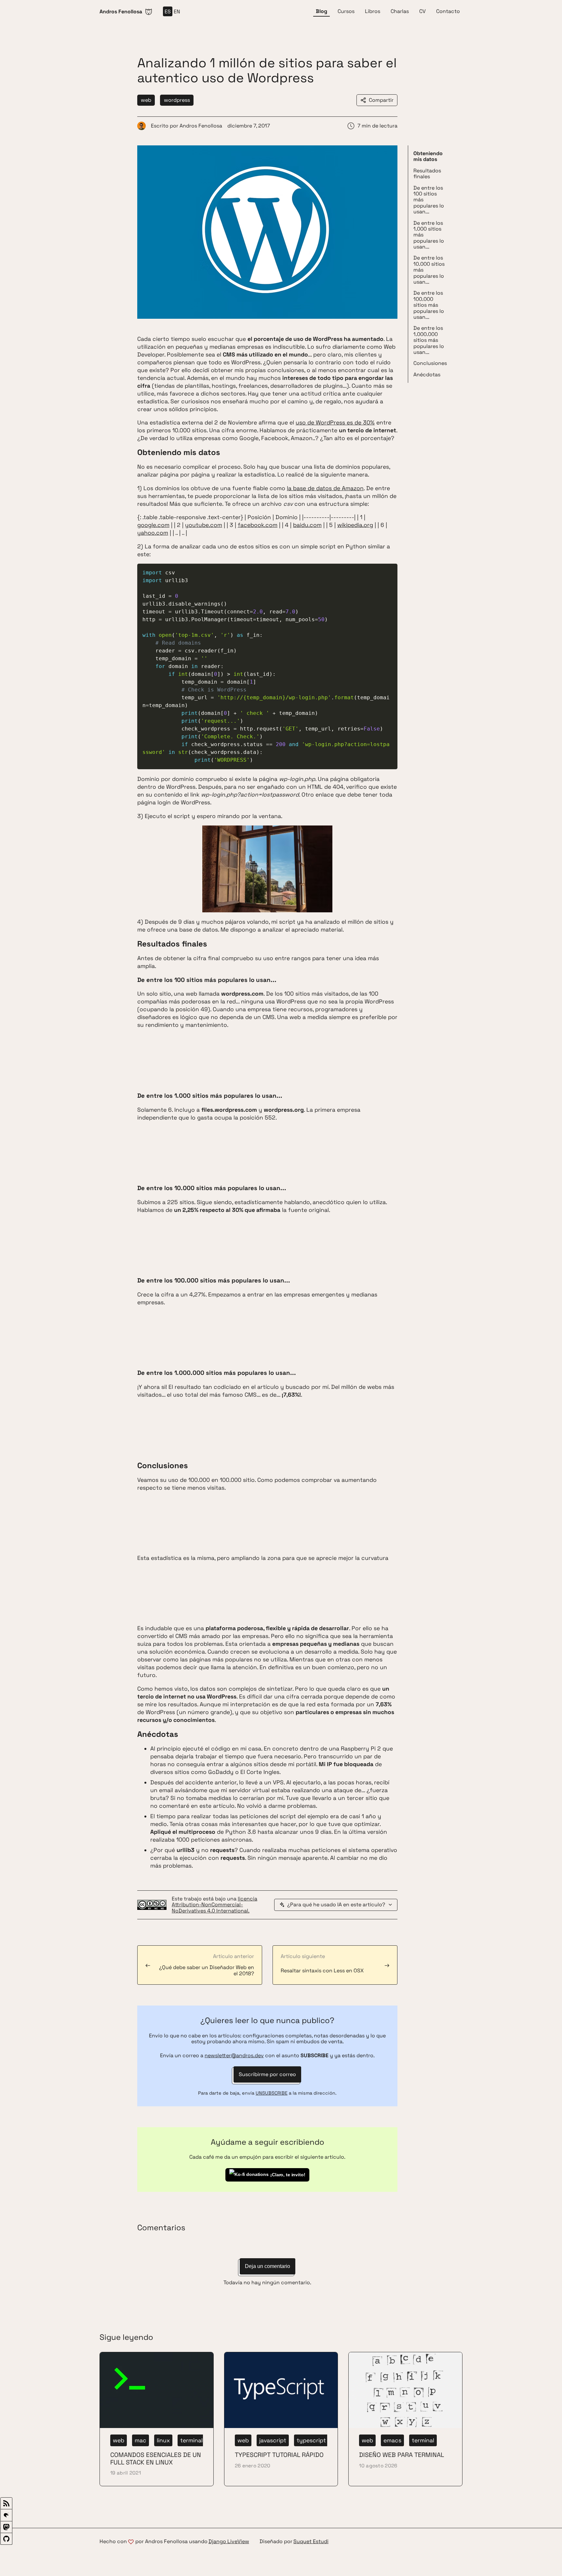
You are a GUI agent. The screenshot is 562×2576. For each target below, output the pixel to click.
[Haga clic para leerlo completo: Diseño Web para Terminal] (405, 2419)
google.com (153, 525)
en (177, 12)
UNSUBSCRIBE (272, 2093)
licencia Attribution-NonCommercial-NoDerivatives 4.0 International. (214, 1905)
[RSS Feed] (6, 2503)
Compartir (381, 100)
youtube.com (204, 525)
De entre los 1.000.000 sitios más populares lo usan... (429, 340)
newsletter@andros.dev (234, 2055)
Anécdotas (427, 375)
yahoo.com (153, 533)
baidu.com (307, 525)
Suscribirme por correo (267, 2074)
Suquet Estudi (311, 2542)
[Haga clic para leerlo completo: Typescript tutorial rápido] (281, 2419)
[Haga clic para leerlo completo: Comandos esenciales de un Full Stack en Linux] (157, 2419)
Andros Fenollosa (201, 126)
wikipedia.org (355, 525)
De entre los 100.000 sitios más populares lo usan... (429, 305)
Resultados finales (427, 174)
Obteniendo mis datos (428, 156)
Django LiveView (229, 2542)
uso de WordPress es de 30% (335, 423)
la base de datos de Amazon (325, 488)
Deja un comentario (268, 2266)
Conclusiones (430, 363)
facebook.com (258, 525)
